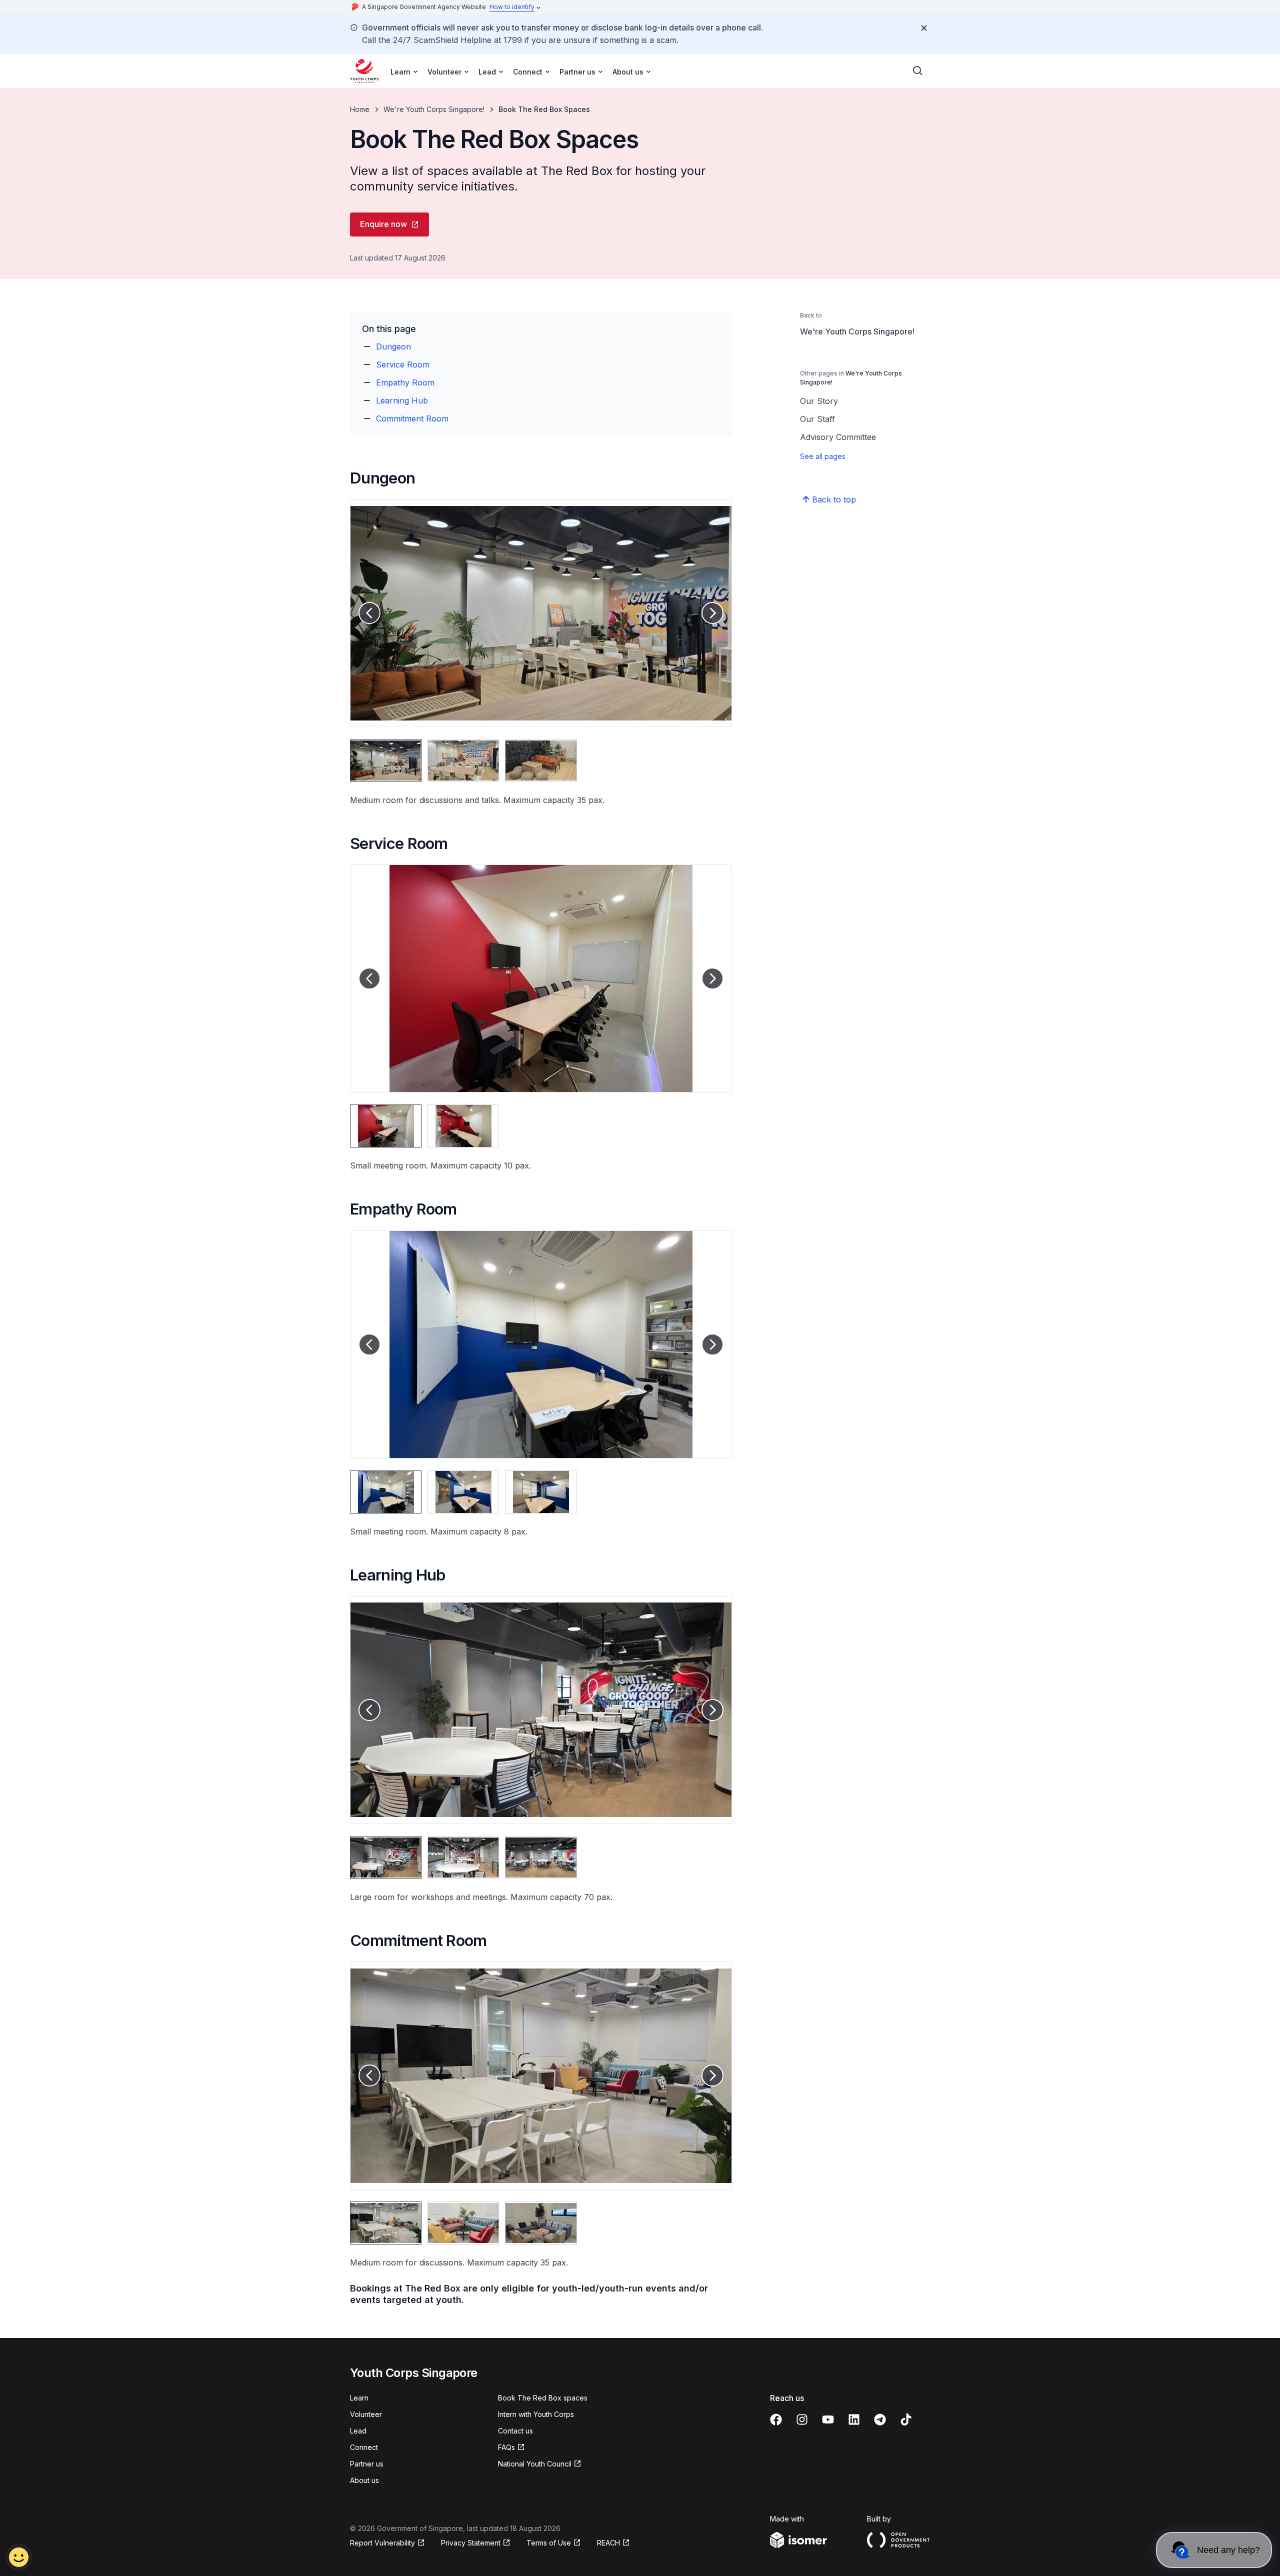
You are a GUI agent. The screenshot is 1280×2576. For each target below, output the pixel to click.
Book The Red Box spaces (543, 2398)
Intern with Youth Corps (536, 2414)
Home (360, 109)
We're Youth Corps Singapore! (434, 109)
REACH (608, 2543)
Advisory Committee (838, 437)
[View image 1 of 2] (386, 1126)
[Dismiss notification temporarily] (924, 28)
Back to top (834, 499)
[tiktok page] (906, 2419)
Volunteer (366, 2414)
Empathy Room (405, 382)
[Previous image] (369, 613)
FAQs (506, 2447)
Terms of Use (549, 2543)
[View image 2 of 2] (463, 1126)
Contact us (515, 2431)
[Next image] (712, 613)
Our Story (819, 401)
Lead (358, 2431)
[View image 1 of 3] (386, 760)
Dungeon (393, 346)
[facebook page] (776, 2419)
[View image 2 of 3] (463, 760)
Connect (364, 2447)
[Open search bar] (918, 71)
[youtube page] (828, 2419)
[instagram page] (802, 2419)
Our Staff (817, 419)
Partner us (367, 2464)
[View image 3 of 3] (541, 760)
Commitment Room (412, 418)
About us (364, 2480)
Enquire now (383, 224)
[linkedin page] (854, 2419)
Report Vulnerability (382, 2543)
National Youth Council (535, 2464)
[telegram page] (880, 2419)
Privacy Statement (471, 2543)
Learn (359, 2398)
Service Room (403, 364)
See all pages (823, 456)
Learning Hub (402, 400)
